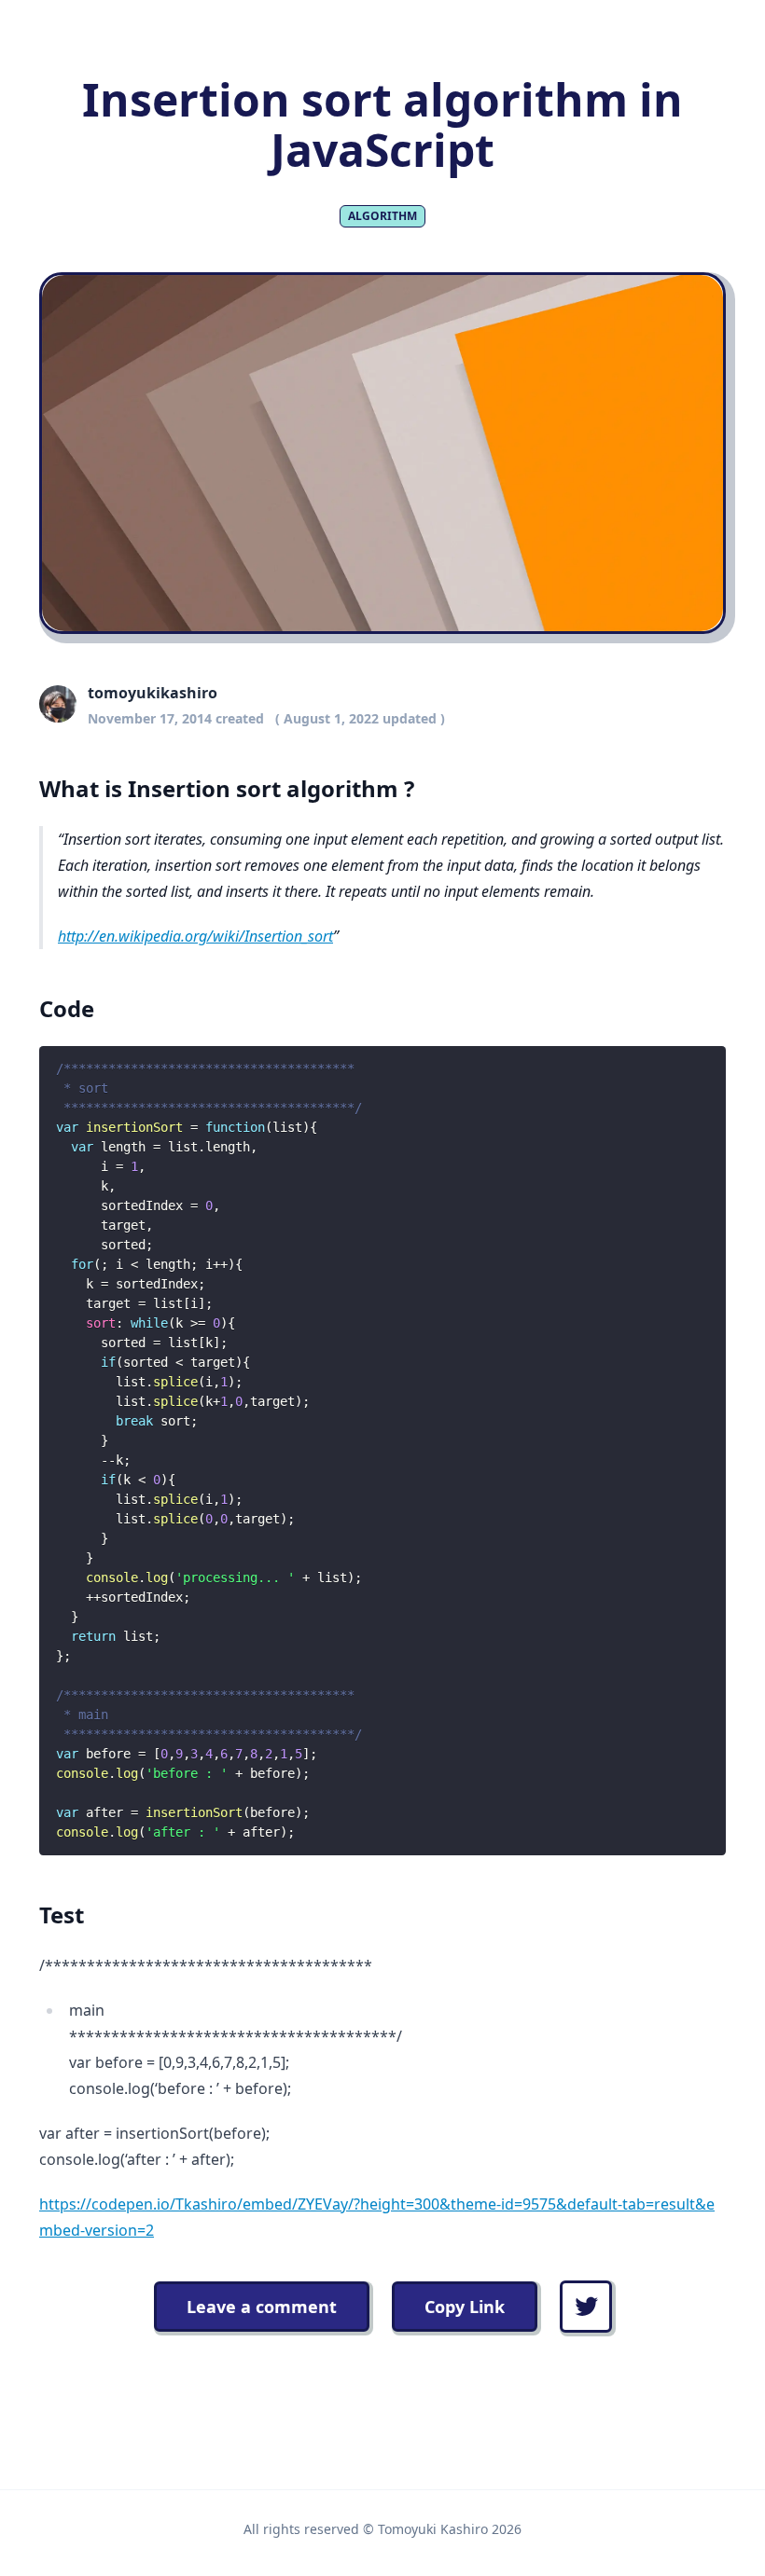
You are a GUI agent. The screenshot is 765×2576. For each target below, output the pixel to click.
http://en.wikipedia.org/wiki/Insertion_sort (195, 936)
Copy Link (465, 2307)
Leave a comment (262, 2307)
